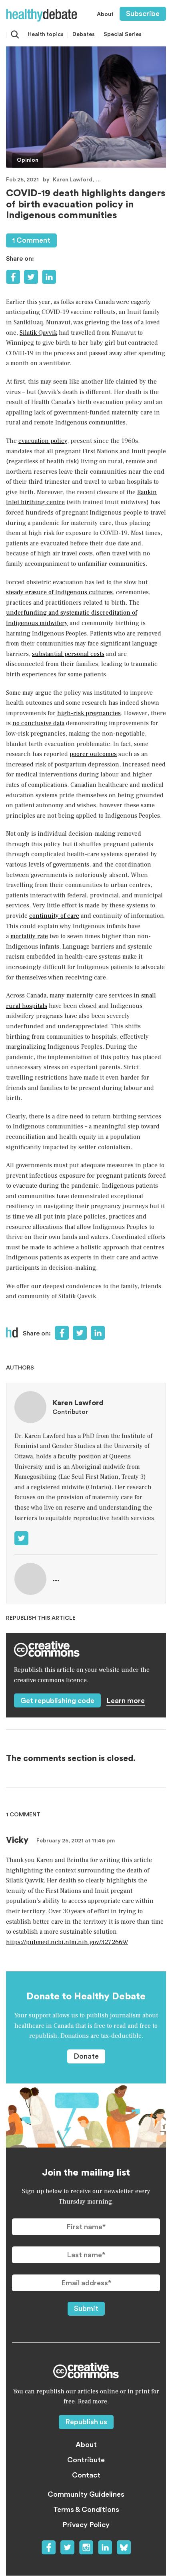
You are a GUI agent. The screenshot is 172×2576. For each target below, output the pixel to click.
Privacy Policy (86, 2525)
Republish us (86, 2422)
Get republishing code (57, 1701)
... (98, 180)
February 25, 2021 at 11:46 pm (76, 1841)
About (105, 14)
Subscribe (143, 14)
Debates (84, 34)
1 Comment (31, 240)
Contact (86, 2475)
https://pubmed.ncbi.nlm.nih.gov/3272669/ (67, 1942)
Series (123, 34)
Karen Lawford (73, 180)
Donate (86, 2056)
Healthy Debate (42, 15)
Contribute (86, 2460)
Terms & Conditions (86, 2510)
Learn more (126, 1701)
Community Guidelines (86, 2494)
